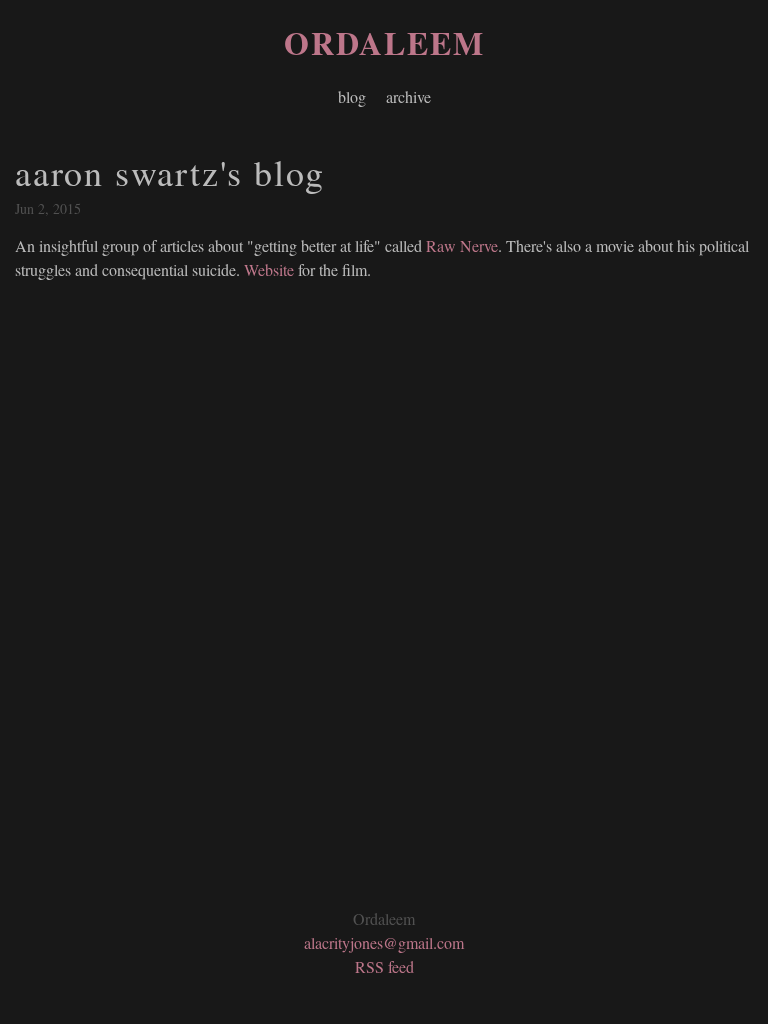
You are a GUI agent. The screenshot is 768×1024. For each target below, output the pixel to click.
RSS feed (384, 966)
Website (269, 269)
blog (352, 96)
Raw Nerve (462, 245)
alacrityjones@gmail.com (384, 942)
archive (408, 96)
